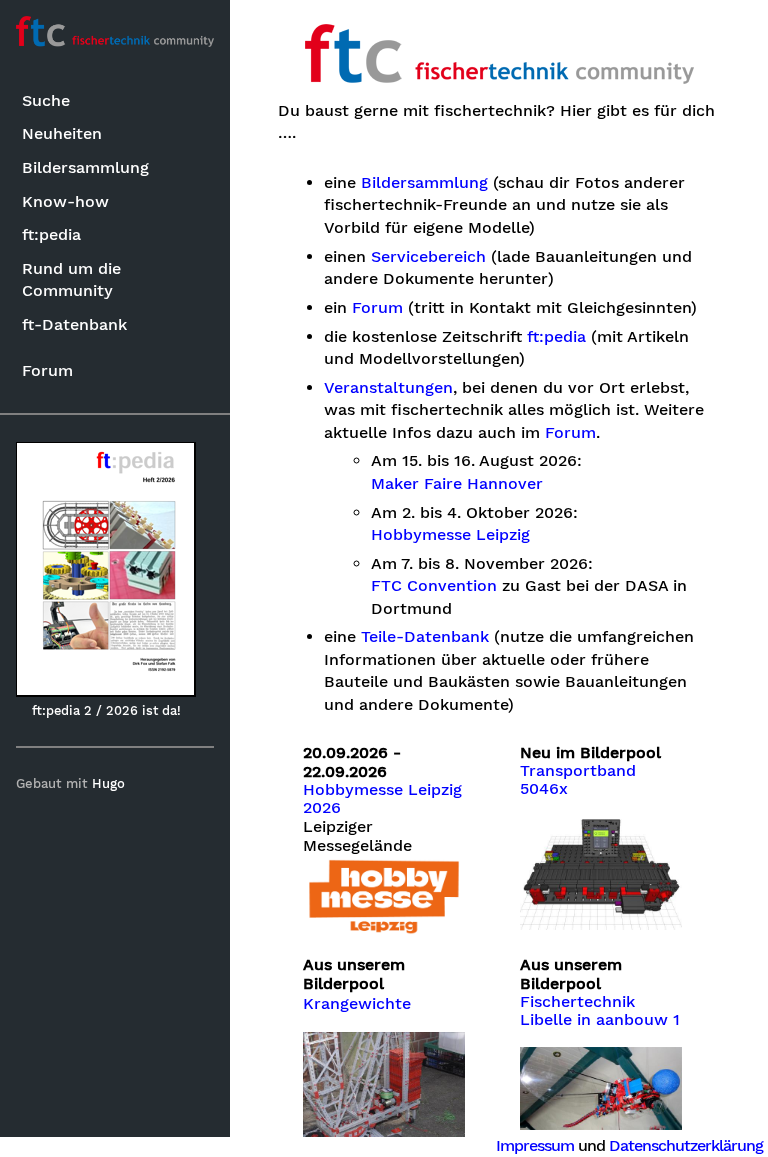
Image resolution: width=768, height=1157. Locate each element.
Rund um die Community (71, 279)
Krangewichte (357, 1004)
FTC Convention (434, 586)
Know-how (65, 201)
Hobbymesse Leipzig (450, 535)
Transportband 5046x (578, 780)
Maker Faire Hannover (457, 484)
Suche (46, 100)
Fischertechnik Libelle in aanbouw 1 (600, 1011)
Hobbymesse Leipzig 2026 (382, 799)
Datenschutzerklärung (686, 1145)
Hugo (108, 783)
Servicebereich (428, 257)
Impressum (535, 1145)
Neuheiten (62, 133)
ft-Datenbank (74, 324)
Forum (47, 370)
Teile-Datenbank (425, 637)
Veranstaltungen (388, 388)
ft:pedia (51, 234)
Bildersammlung (85, 167)
